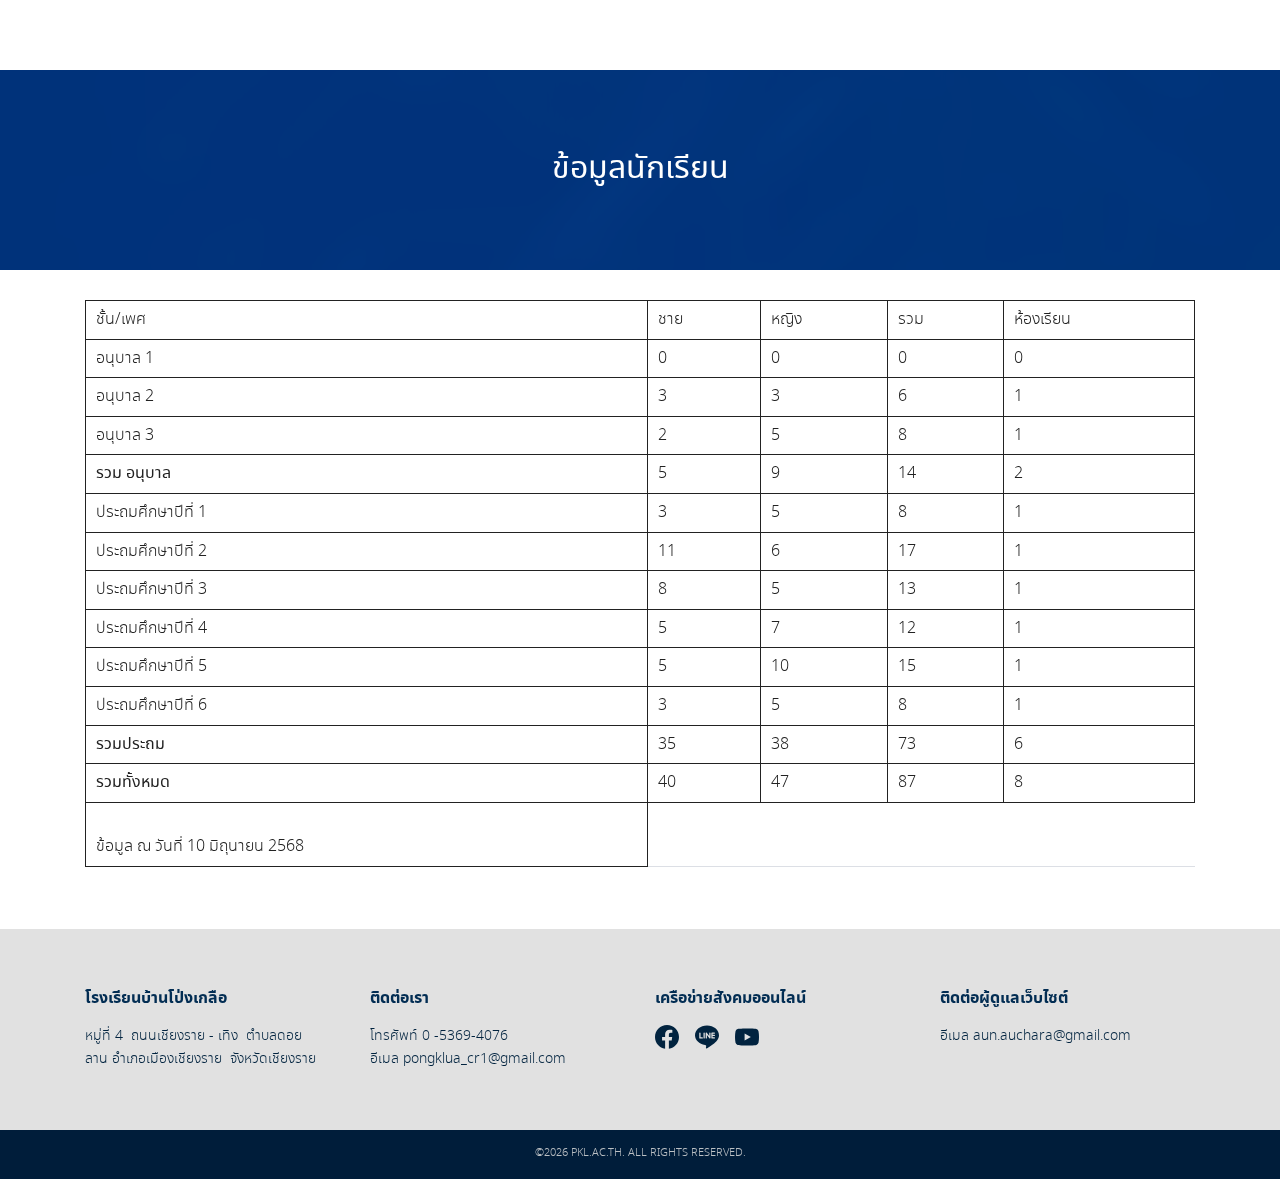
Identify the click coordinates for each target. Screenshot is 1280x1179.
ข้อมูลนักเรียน (640, 169)
